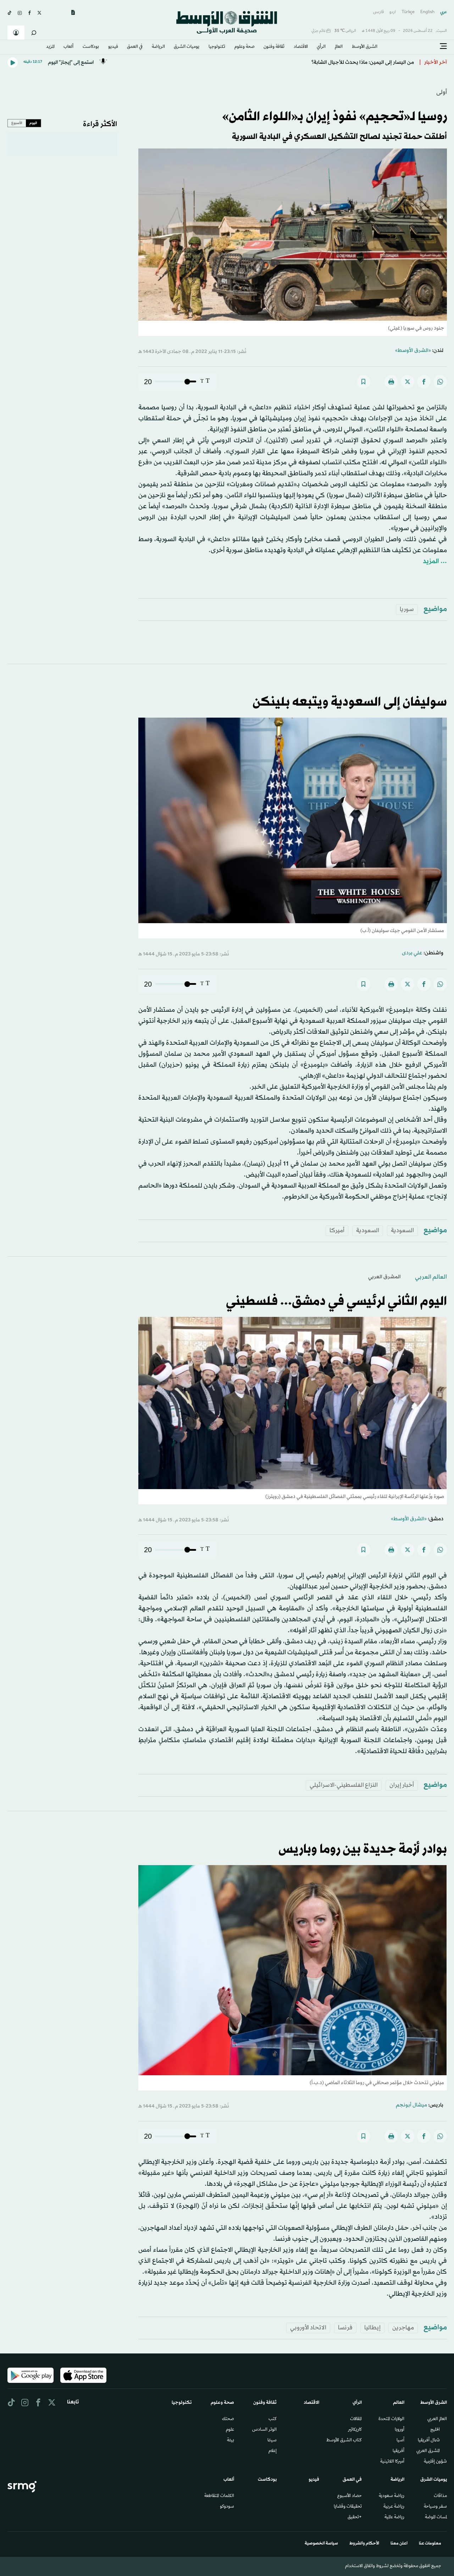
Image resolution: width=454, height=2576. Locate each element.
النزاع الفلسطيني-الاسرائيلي (344, 1785)
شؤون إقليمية (435, 2462)
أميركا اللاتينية (392, 2462)
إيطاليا (372, 2328)
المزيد (50, 47)
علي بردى (412, 953)
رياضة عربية (394, 2507)
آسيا (400, 2441)
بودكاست (91, 47)
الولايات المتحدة (391, 2419)
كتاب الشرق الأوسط (344, 2441)
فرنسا (345, 2328)
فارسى (378, 12)
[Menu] (443, 46)
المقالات (356, 2419)
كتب (273, 2419)
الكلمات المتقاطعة (219, 2496)
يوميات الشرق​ (187, 47)
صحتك (228, 2419)
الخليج (435, 2430)
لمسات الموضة (436, 2518)
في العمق (135, 47)
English (427, 12)
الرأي (321, 47)
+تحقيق (355, 2518)
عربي (444, 12)
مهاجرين (403, 2328)
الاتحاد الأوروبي (308, 2328)
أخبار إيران (402, 1785)
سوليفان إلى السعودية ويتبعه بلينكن (350, 702)
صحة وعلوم (245, 47)
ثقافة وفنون (274, 47)
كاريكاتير (355, 2430)
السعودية (402, 1231)
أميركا (337, 1231)
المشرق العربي (384, 1277)
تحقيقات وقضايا (348, 2507)
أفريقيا (398, 2451)
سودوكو (227, 2507)
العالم (339, 47)
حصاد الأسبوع (350, 2496)
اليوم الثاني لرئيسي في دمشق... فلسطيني (336, 1302)
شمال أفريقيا (429, 2441)
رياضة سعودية (392, 2496)
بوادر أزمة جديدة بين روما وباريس (363, 1850)
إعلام (273, 2451)
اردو (393, 12)
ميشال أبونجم (411, 2105)
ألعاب (68, 47)
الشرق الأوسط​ (365, 47)
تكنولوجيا (217, 47)
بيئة (231, 2441)
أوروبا (400, 2430)
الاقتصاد (301, 47)
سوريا (407, 609)
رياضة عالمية (394, 2518)
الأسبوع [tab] (17, 123)
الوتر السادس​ (264, 2430)
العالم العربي (431, 1277)
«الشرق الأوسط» (413, 351)
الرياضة (158, 47)
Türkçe (408, 12)
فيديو (113, 47)
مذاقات (440, 2496)
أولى (442, 92)
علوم (230, 2430)
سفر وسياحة (435, 2507)
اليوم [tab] (33, 123)
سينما (272, 2441)
